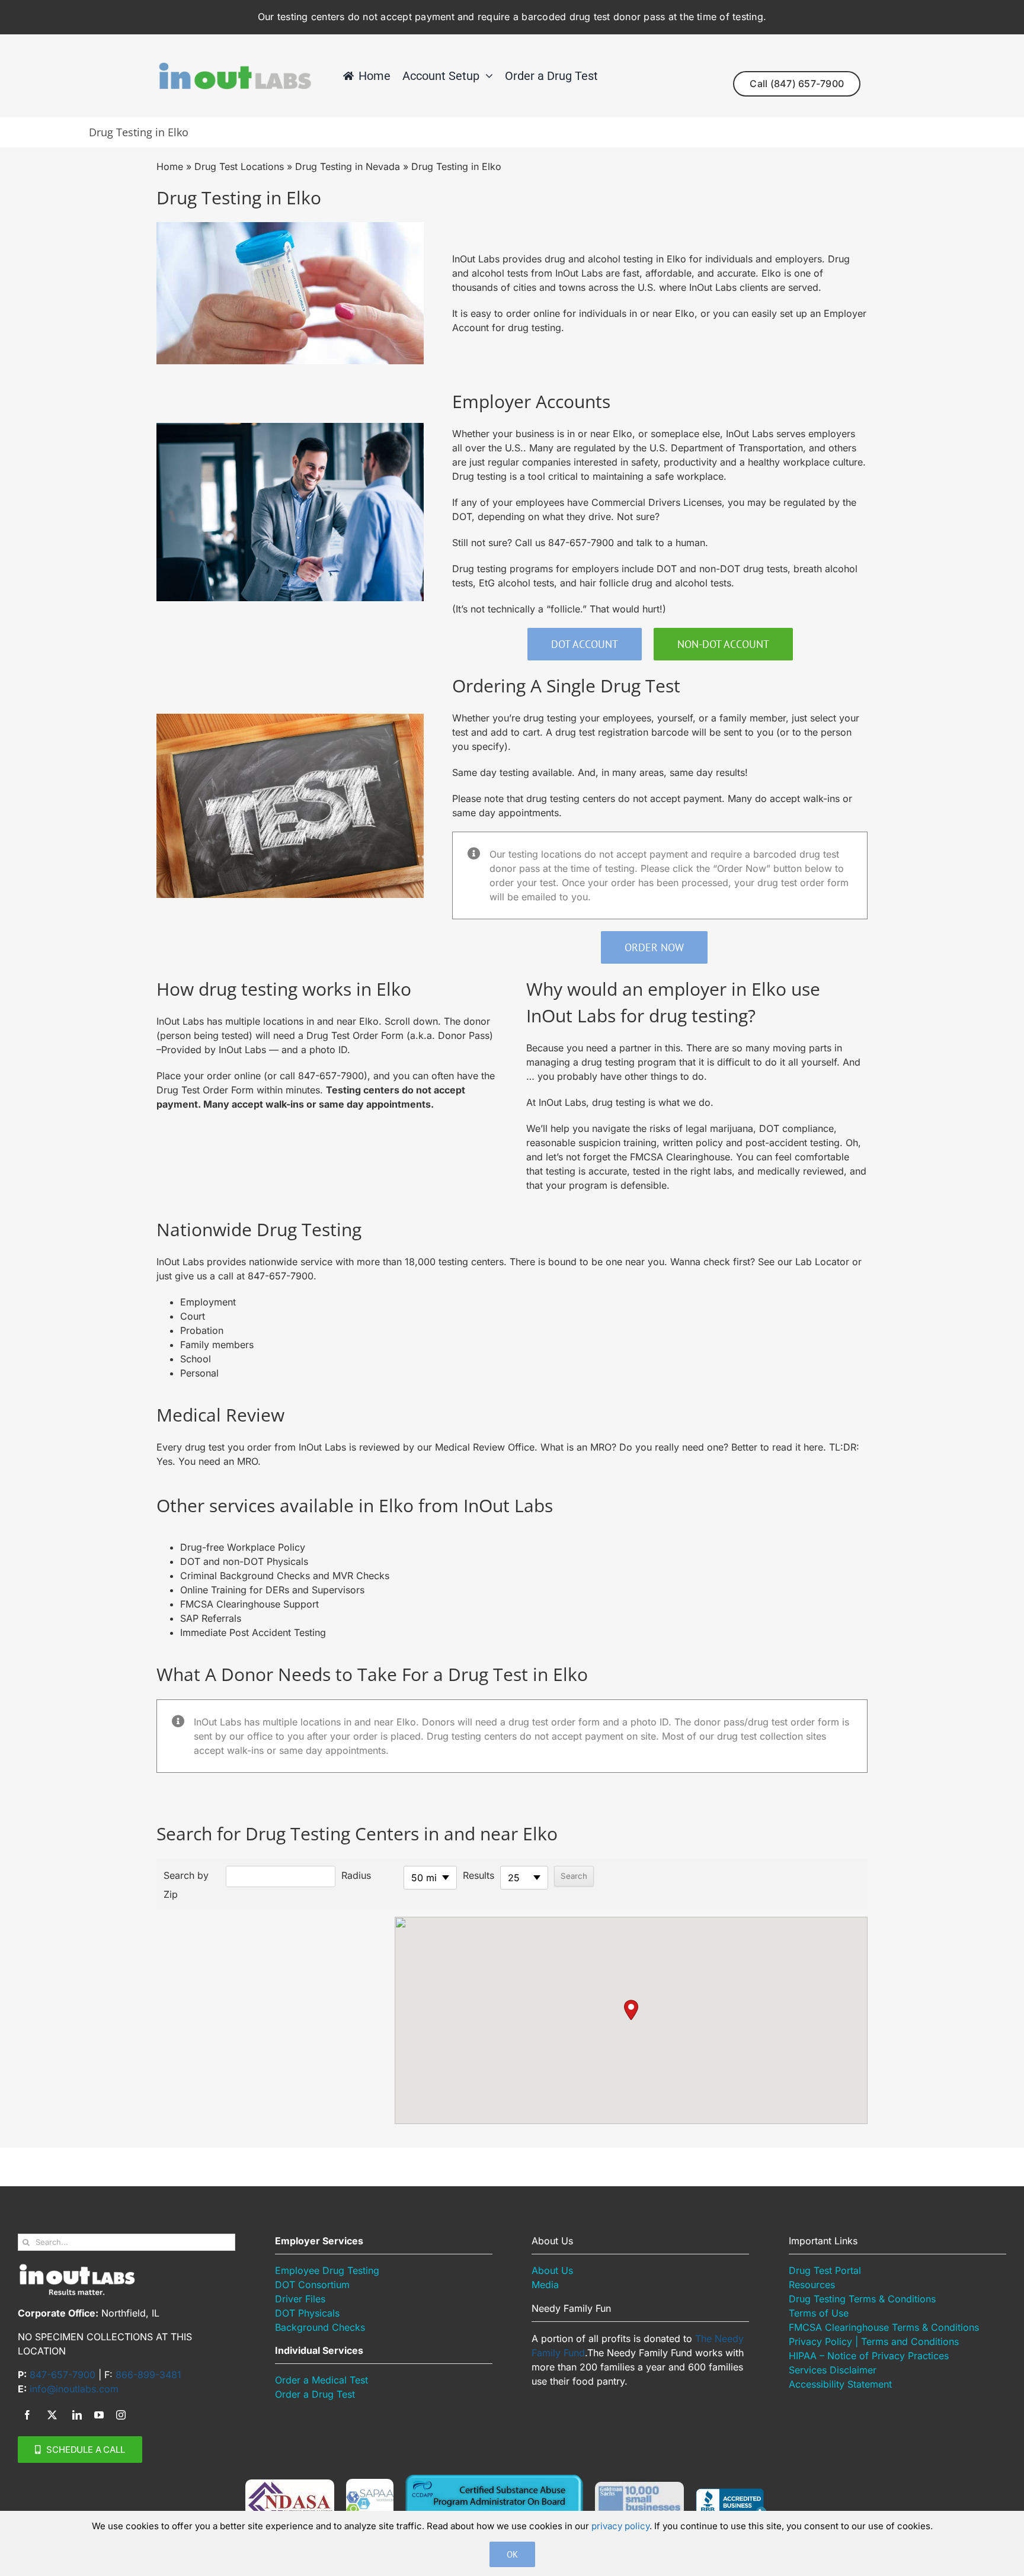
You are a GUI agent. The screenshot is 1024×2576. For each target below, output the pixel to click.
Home (170, 166)
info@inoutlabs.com (74, 2389)
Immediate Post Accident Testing (253, 1632)
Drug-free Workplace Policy (243, 1547)
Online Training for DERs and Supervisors (272, 1590)
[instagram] (121, 2415)
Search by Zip (186, 1885)
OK (512, 2554)
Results (479, 1875)
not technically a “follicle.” (529, 609)
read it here (798, 1447)
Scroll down (411, 1021)
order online (533, 313)
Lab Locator (822, 1262)
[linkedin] (77, 2415)
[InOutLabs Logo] (235, 66)
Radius (356, 1875)
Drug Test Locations (239, 166)
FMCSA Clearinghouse (680, 1157)
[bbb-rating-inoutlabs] (731, 2493)
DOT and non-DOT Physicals (244, 1561)
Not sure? (638, 517)
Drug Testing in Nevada (348, 166)
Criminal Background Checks (247, 1576)
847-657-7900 (581, 543)
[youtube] (99, 2415)
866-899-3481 (148, 2375)
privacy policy (620, 2526)
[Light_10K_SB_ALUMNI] (639, 2487)
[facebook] (27, 2415)
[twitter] (52, 2415)
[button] (631, 2010)
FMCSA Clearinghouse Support (249, 1604)
